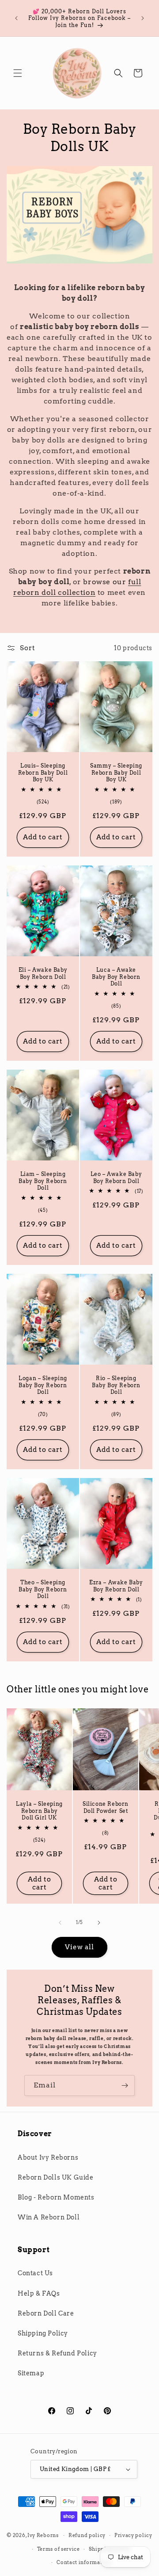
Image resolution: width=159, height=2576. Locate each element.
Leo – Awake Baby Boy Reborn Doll (116, 1177)
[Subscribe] (125, 2085)
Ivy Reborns (43, 2535)
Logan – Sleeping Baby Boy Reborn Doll (43, 1385)
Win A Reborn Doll (49, 2217)
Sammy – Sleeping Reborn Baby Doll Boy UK (116, 772)
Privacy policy (133, 2535)
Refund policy (87, 2535)
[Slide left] (60, 1923)
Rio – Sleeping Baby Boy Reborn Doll (116, 1385)
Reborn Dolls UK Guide (56, 2177)
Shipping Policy (43, 2333)
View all (79, 1947)
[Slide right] (99, 1923)
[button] (18, 73)
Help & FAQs (39, 2293)
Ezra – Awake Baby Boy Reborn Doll (116, 1586)
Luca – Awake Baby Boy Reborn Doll (116, 977)
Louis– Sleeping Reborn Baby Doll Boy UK (43, 772)
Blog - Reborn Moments (56, 2197)
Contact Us (35, 2273)
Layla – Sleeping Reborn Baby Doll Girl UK (39, 1811)
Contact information (84, 2562)
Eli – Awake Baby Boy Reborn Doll (43, 973)
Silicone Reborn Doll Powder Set (106, 1807)
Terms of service (59, 2549)
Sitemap (31, 2373)
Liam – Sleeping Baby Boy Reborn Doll (43, 1181)
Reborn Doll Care (46, 2313)
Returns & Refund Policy (57, 2353)
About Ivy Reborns (48, 2157)
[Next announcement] (143, 18)
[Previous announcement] (16, 18)
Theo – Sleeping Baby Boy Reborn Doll (43, 1589)
